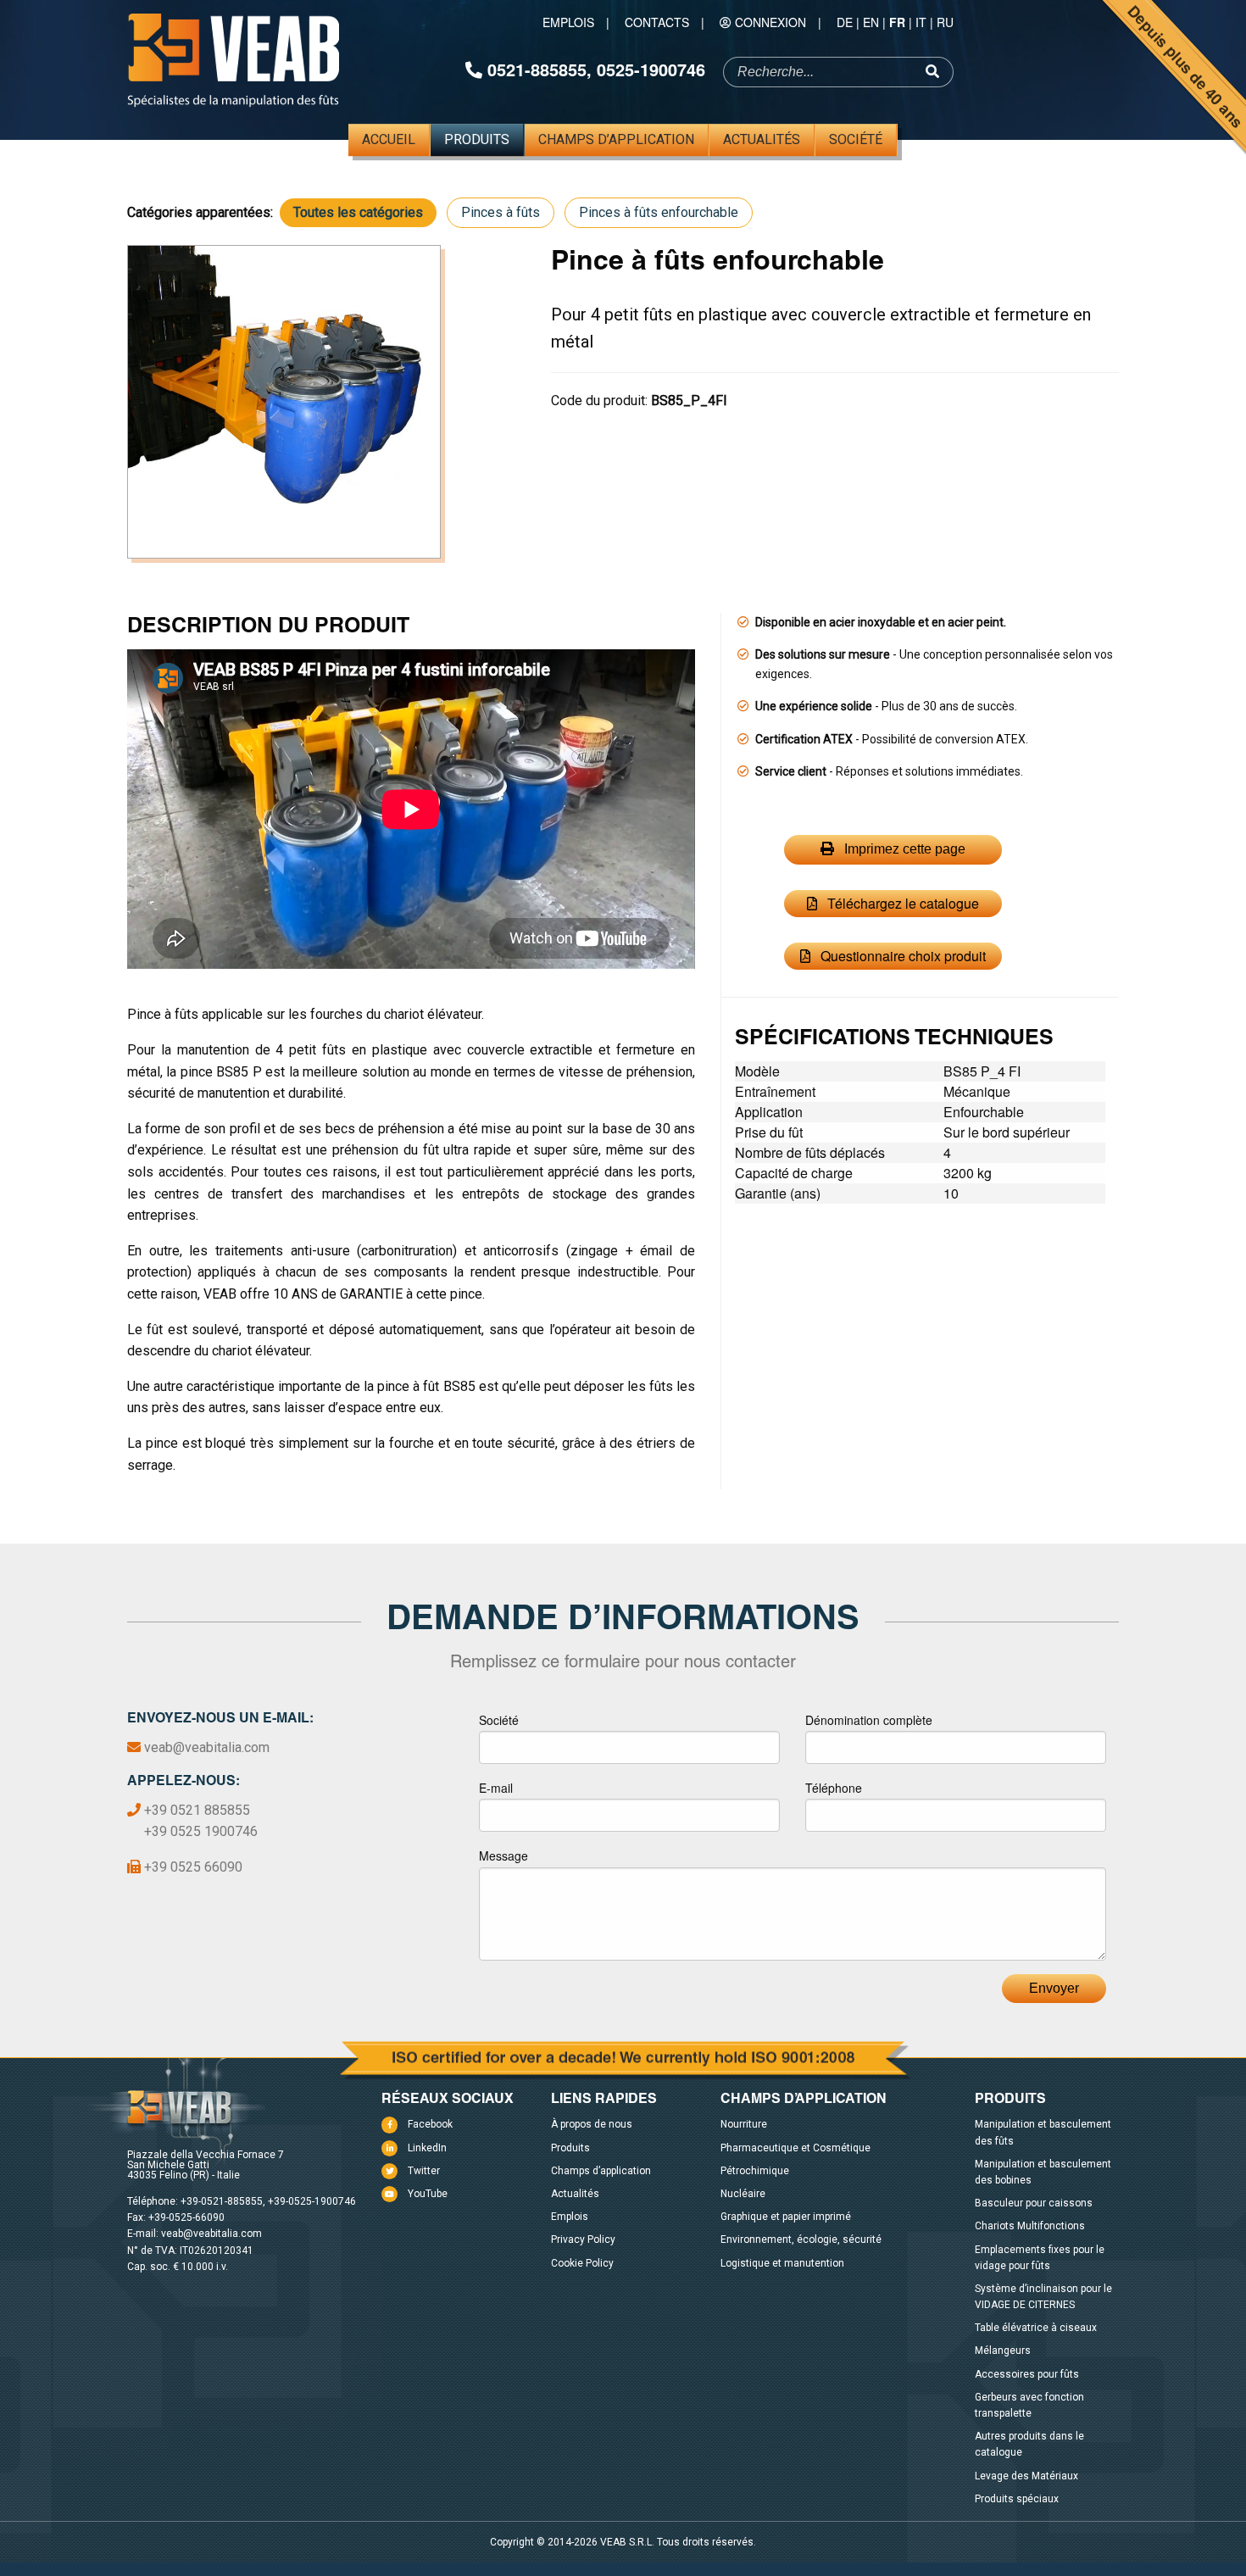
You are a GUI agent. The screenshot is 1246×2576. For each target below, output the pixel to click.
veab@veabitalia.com (207, 1747)
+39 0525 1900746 (201, 1831)
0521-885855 (537, 69)
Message (503, 1855)
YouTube (428, 2194)
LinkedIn (427, 2148)
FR (897, 22)
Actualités (762, 139)
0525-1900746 (651, 69)
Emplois (568, 22)
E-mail (496, 1788)
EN (871, 22)
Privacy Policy (583, 2239)
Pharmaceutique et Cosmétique (795, 2148)
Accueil (389, 139)
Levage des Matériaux (1026, 2476)
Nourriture (744, 2124)
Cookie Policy (582, 2263)
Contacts (657, 22)
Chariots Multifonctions (1030, 2226)
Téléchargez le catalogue (901, 903)
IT (921, 22)
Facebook (430, 2124)
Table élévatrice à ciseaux (1036, 2328)
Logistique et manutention (782, 2263)
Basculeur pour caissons (1034, 2203)
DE (845, 22)
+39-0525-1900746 (312, 2201)
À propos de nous (592, 2124)
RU (945, 22)
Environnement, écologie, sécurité (801, 2239)
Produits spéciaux (1017, 2499)
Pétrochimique (755, 2171)
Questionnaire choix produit (901, 956)
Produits (477, 139)
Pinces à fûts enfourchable (659, 212)
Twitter (424, 2171)
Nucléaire (743, 2194)
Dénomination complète (869, 1720)
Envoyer (1054, 1988)
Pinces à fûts (501, 212)
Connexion (770, 22)
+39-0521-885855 (222, 2201)
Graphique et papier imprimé (786, 2217)
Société (856, 139)
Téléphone (834, 1788)
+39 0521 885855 (197, 1810)
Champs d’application (616, 139)
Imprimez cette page (903, 849)
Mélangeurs (1003, 2351)
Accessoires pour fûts (1027, 2374)
